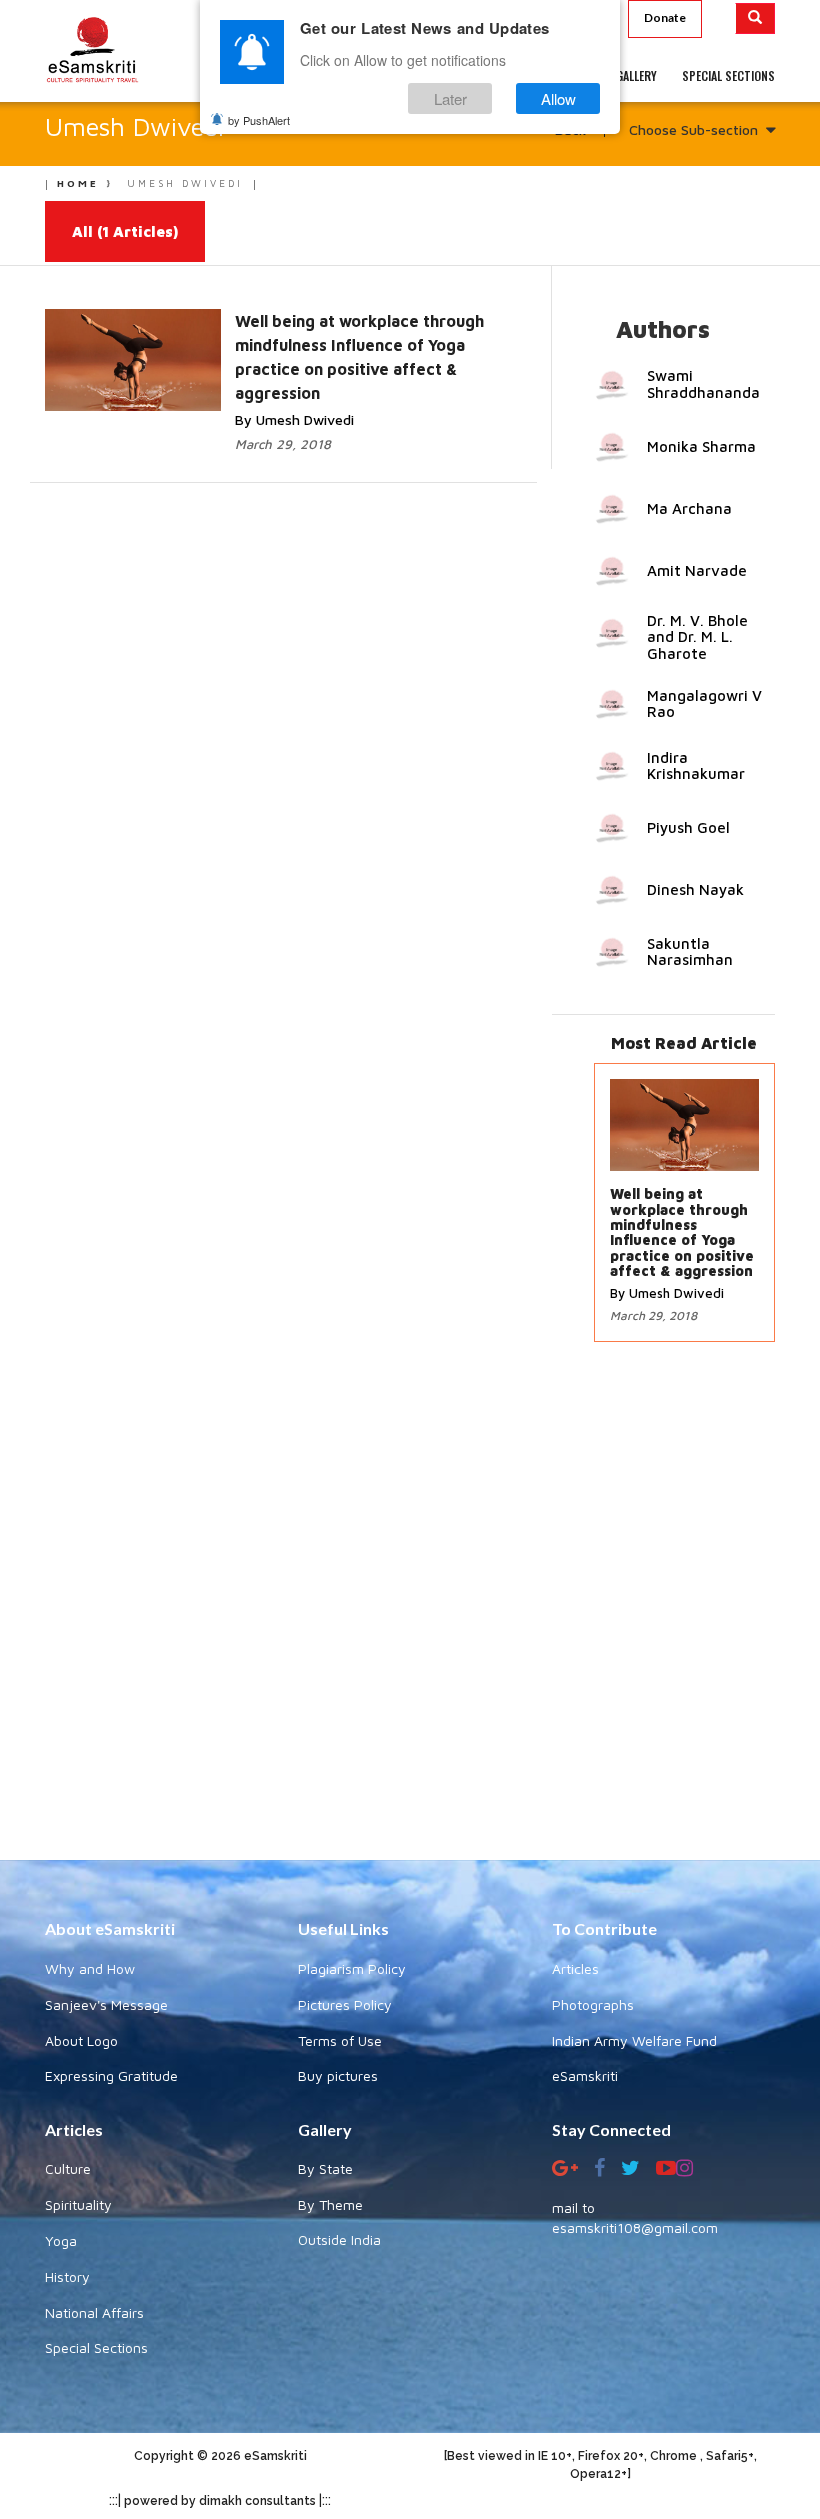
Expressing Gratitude (111, 2075)
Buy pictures (338, 2075)
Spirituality (78, 2204)
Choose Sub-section (693, 129)
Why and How (90, 1968)
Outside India (339, 2239)
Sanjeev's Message (106, 2004)
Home (78, 183)
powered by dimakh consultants (220, 2501)
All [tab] (125, 231)
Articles (575, 1968)
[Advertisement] (410, 1611)
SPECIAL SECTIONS (728, 75)
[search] (755, 18)
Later (450, 98)
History (67, 2276)
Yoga (61, 2240)
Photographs (593, 2004)
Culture (68, 2168)
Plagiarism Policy (352, 1968)
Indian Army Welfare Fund (634, 2040)
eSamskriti (585, 2075)
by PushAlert (259, 120)
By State (325, 2168)
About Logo (81, 2040)
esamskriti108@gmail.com (635, 2227)
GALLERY (636, 75)
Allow (558, 98)
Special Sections (96, 2347)
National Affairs (94, 2312)
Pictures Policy (345, 2004)
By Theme (330, 2204)
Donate (665, 17)
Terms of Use (340, 2040)
